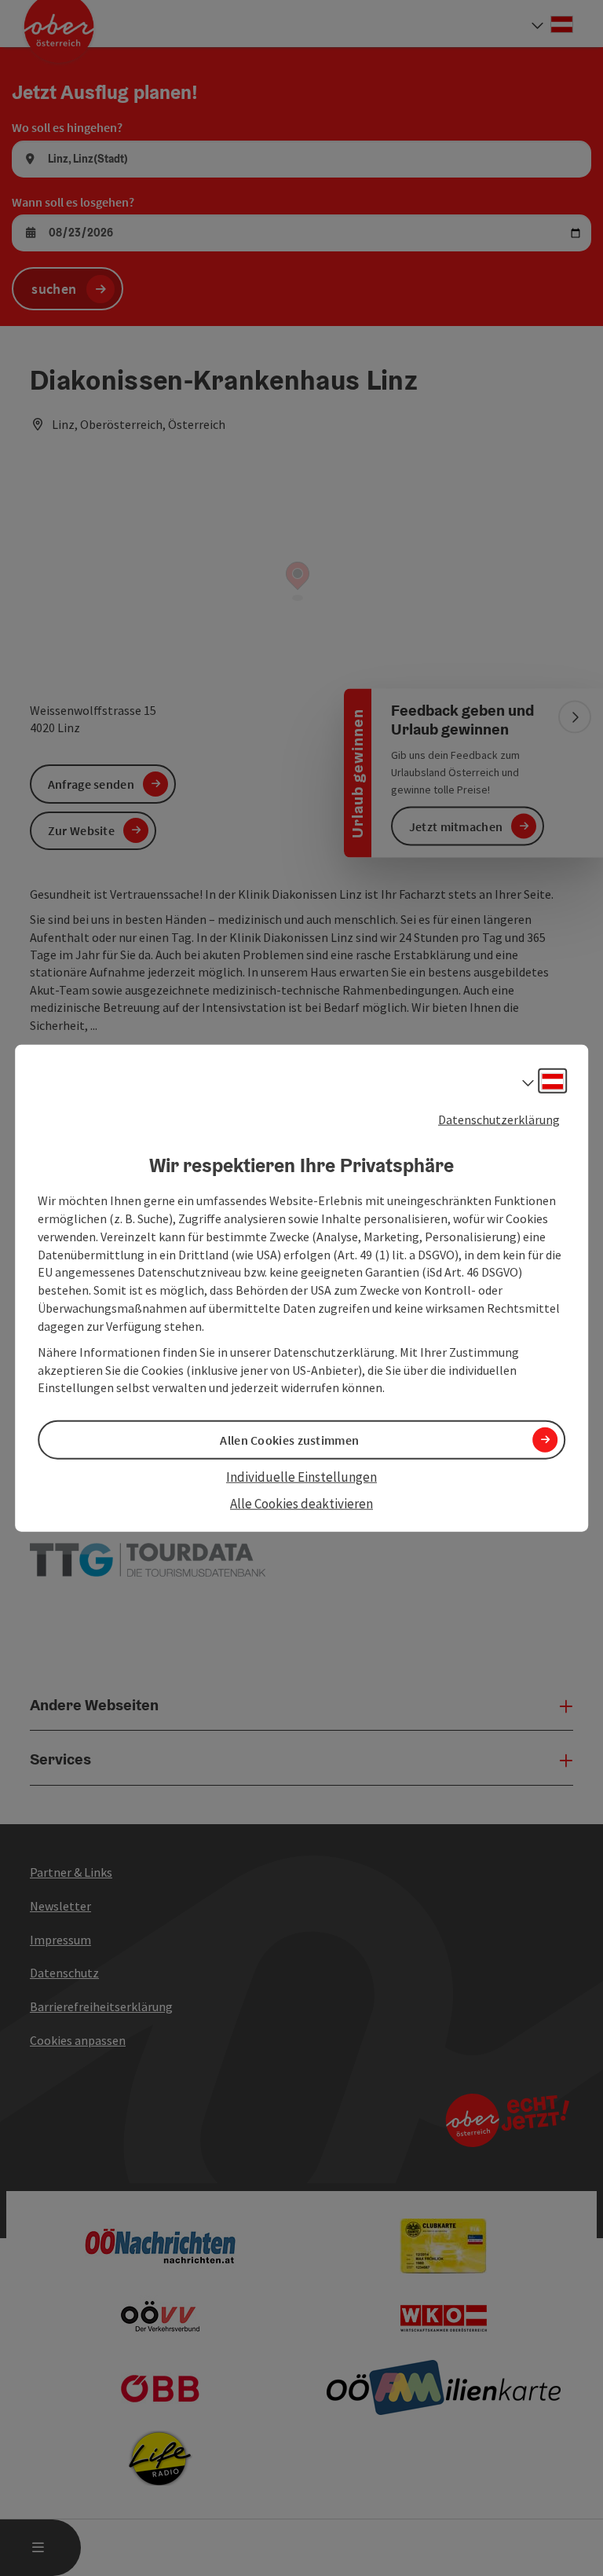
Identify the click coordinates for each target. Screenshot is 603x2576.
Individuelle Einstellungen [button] (301, 1476)
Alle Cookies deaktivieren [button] (301, 1504)
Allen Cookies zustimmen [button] (289, 1439)
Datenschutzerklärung (499, 1119)
